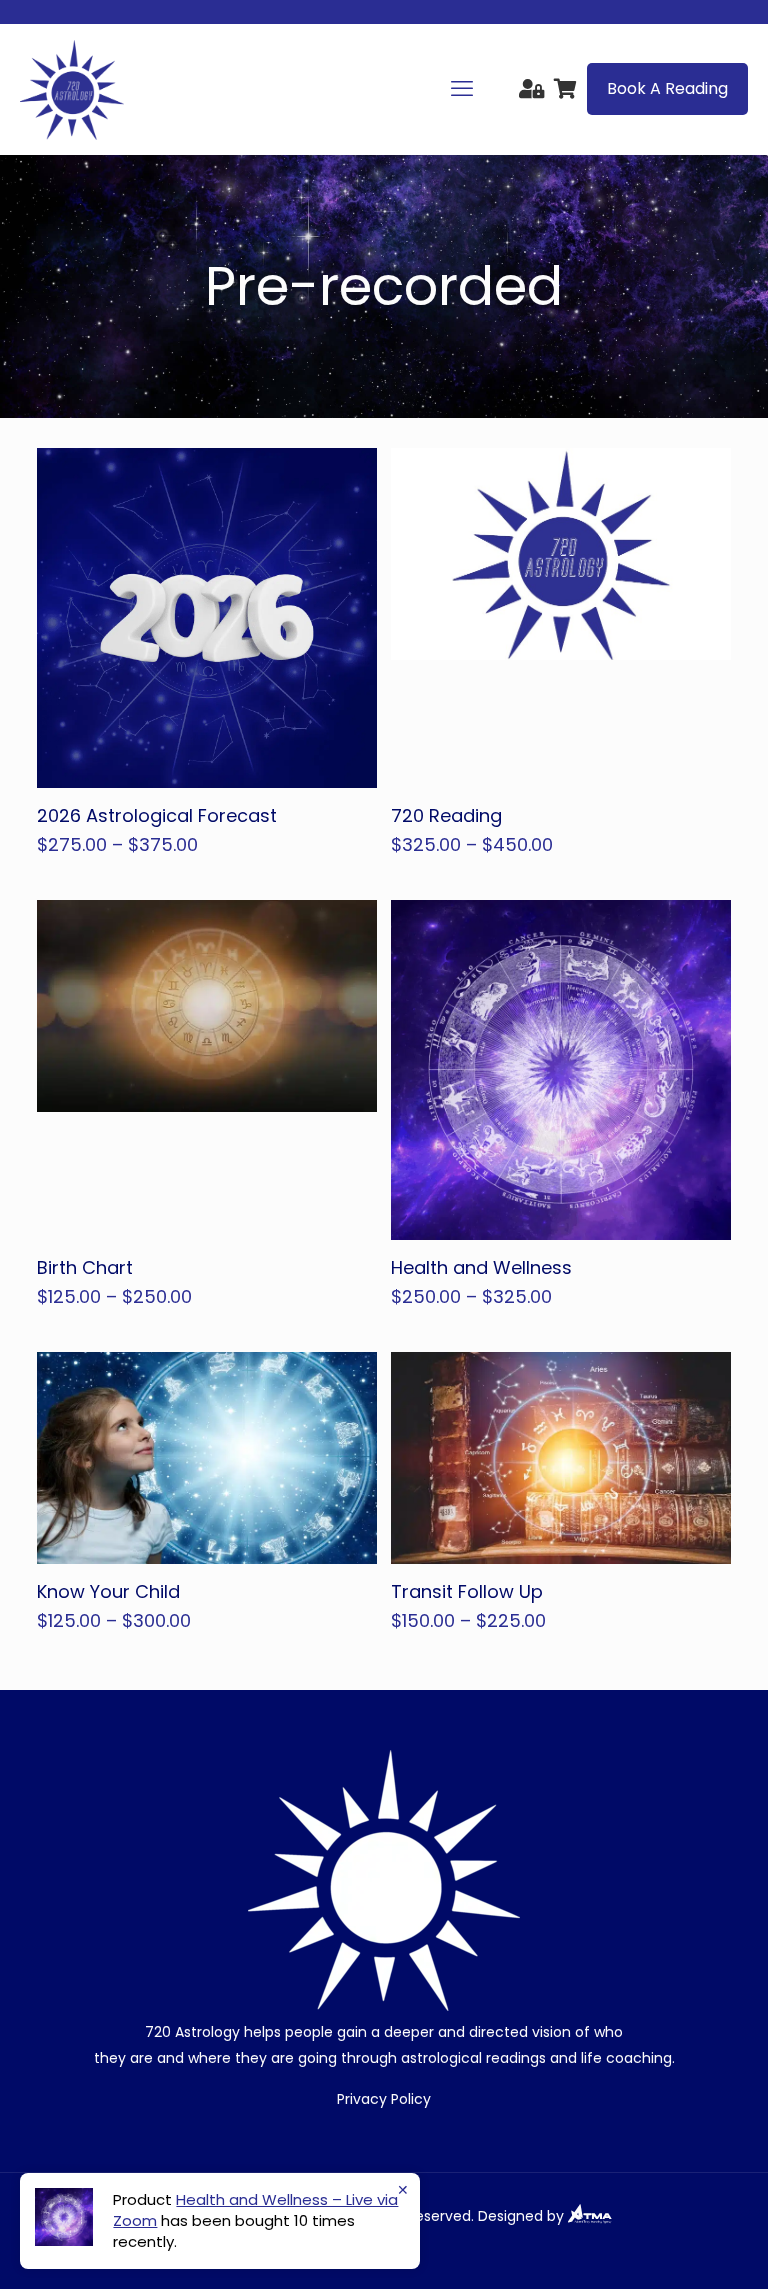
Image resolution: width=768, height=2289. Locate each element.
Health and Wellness (481, 1267)
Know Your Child (108, 1591)
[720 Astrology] (72, 89)
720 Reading (446, 815)
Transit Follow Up (467, 1591)
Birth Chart (85, 1267)
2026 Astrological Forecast (157, 815)
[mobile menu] (462, 89)
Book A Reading (667, 88)
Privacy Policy (384, 2099)
